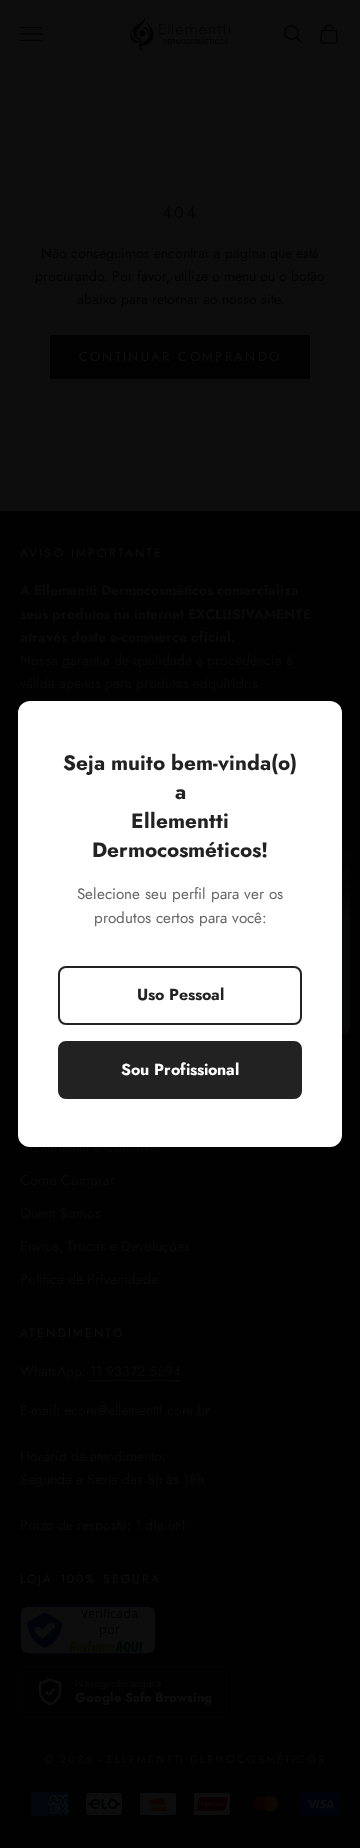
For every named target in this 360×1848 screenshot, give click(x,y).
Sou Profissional (180, 1069)
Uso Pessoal (180, 994)
